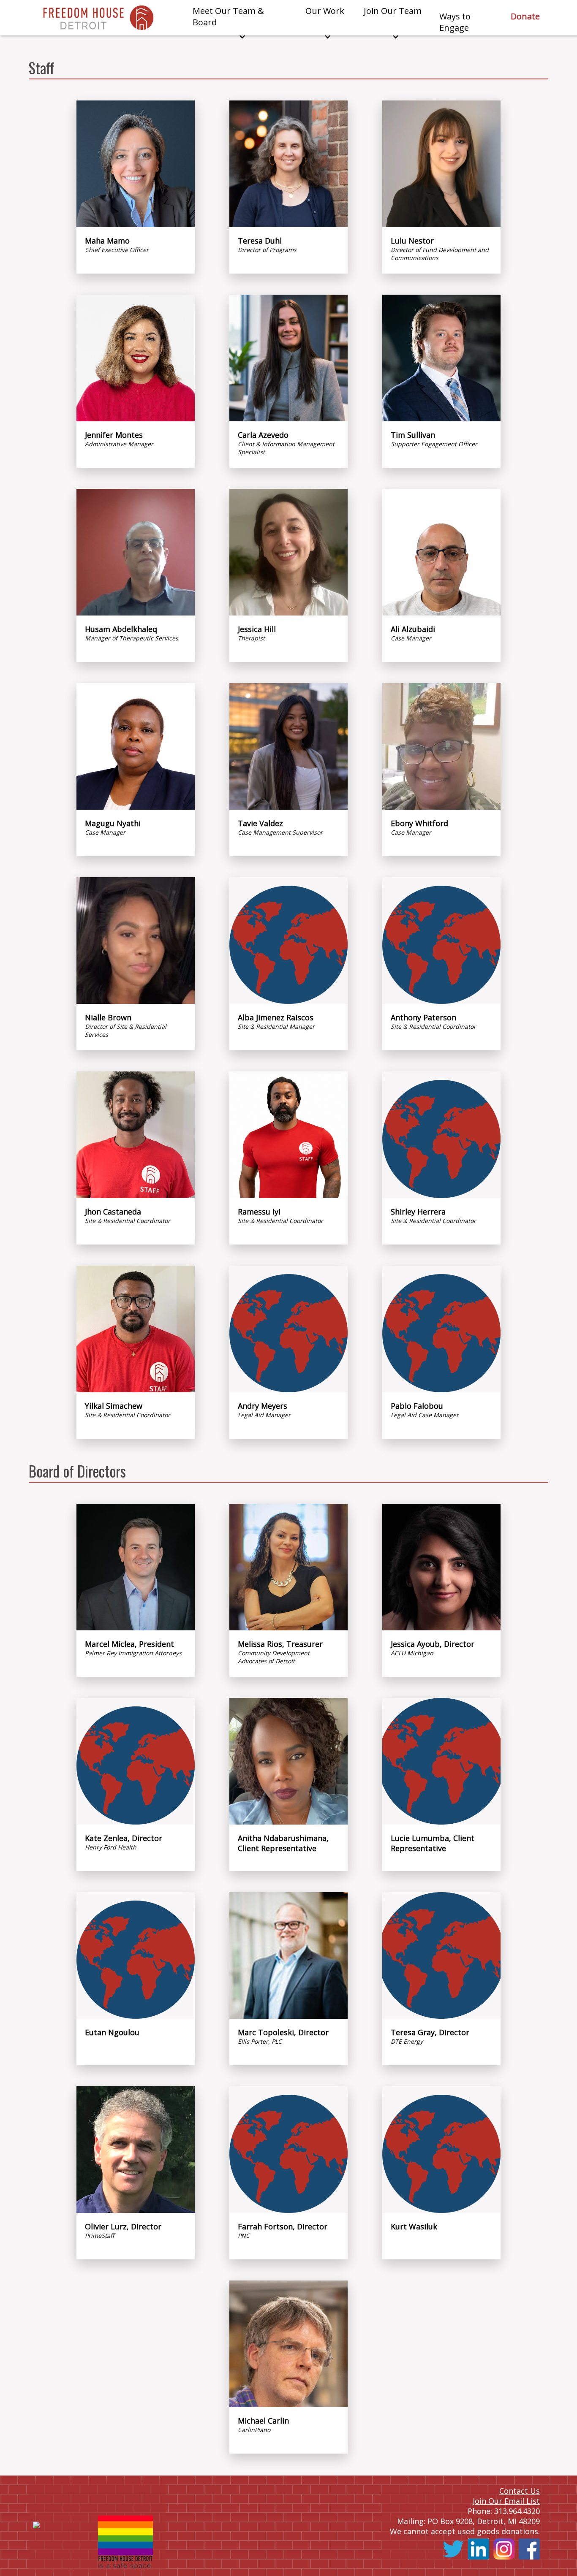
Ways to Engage (455, 22)
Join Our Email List (506, 2501)
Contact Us (520, 2491)
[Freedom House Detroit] (98, 18)
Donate (525, 16)
